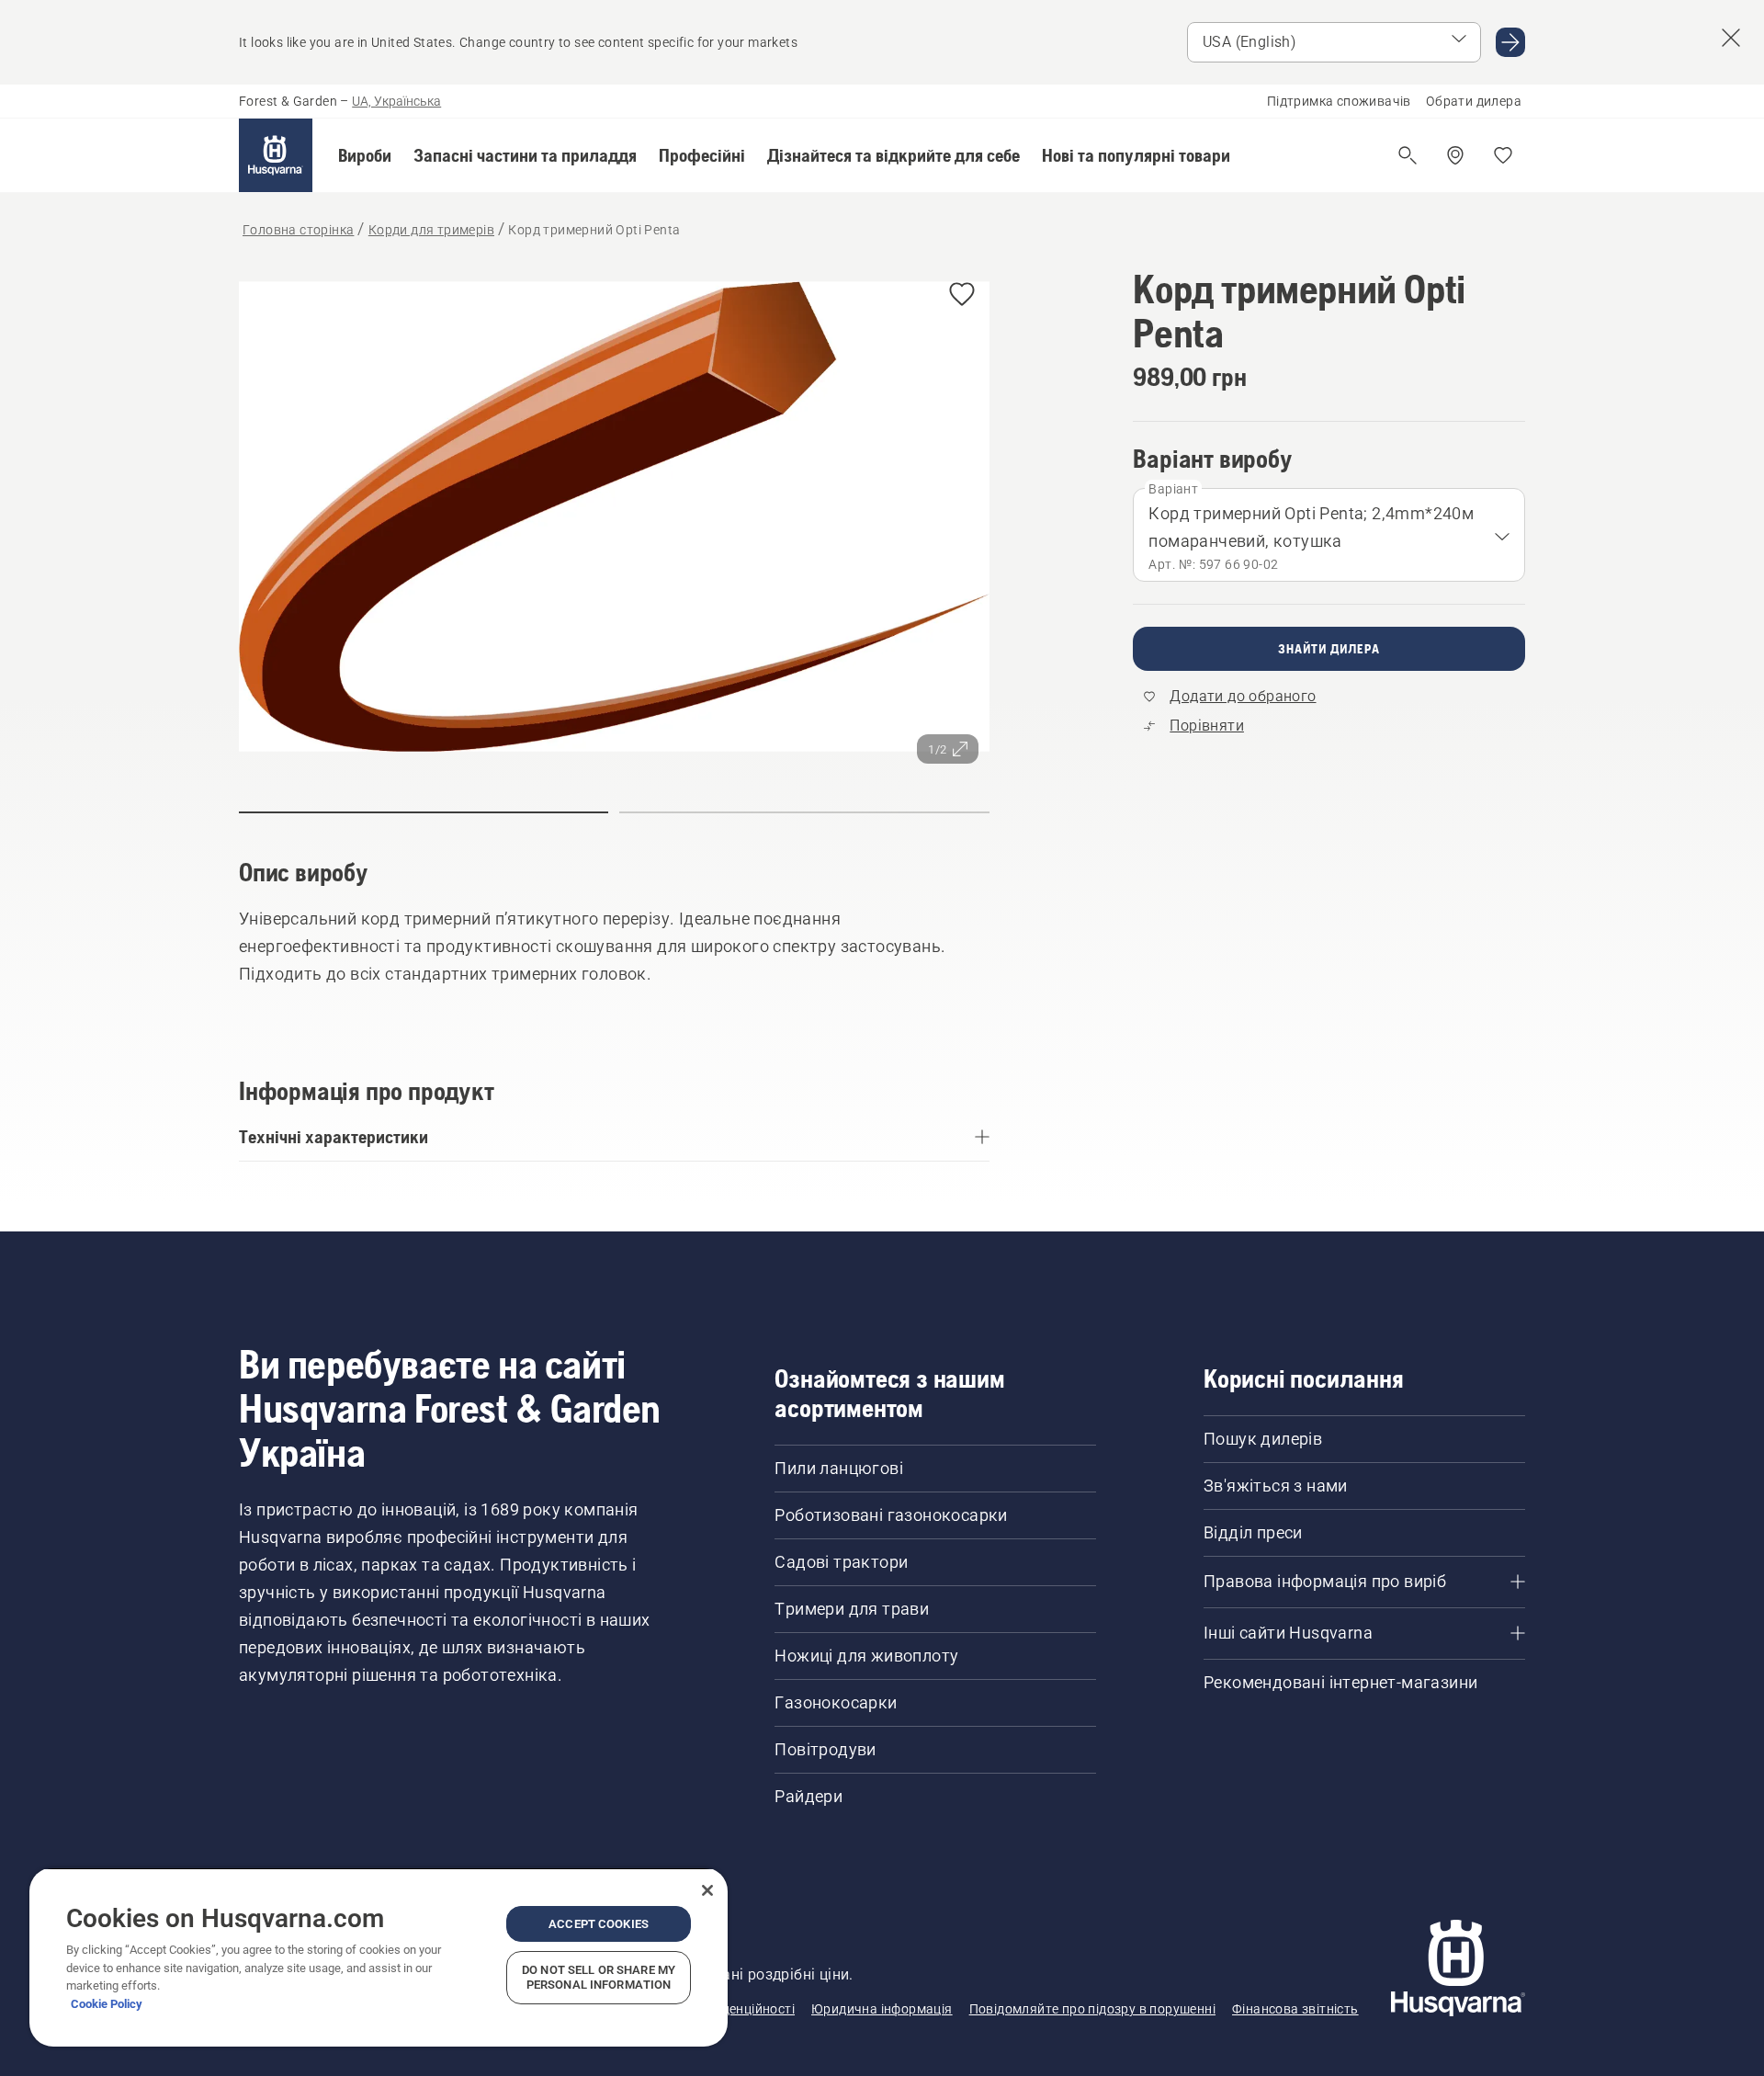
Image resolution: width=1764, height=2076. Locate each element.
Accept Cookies (599, 1924)
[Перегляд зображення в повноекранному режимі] (614, 521)
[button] (365, 155)
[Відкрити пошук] (1408, 155)
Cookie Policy (107, 2004)
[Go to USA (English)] (1510, 42)
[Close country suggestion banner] (1731, 38)
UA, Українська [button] (396, 101)
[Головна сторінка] (276, 155)
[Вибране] (1503, 155)
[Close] (707, 1890)
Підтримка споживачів (1339, 101)
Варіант (1173, 489)
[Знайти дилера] (1455, 155)
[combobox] (1329, 535)
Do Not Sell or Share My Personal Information (599, 1977)
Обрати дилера (1474, 101)
